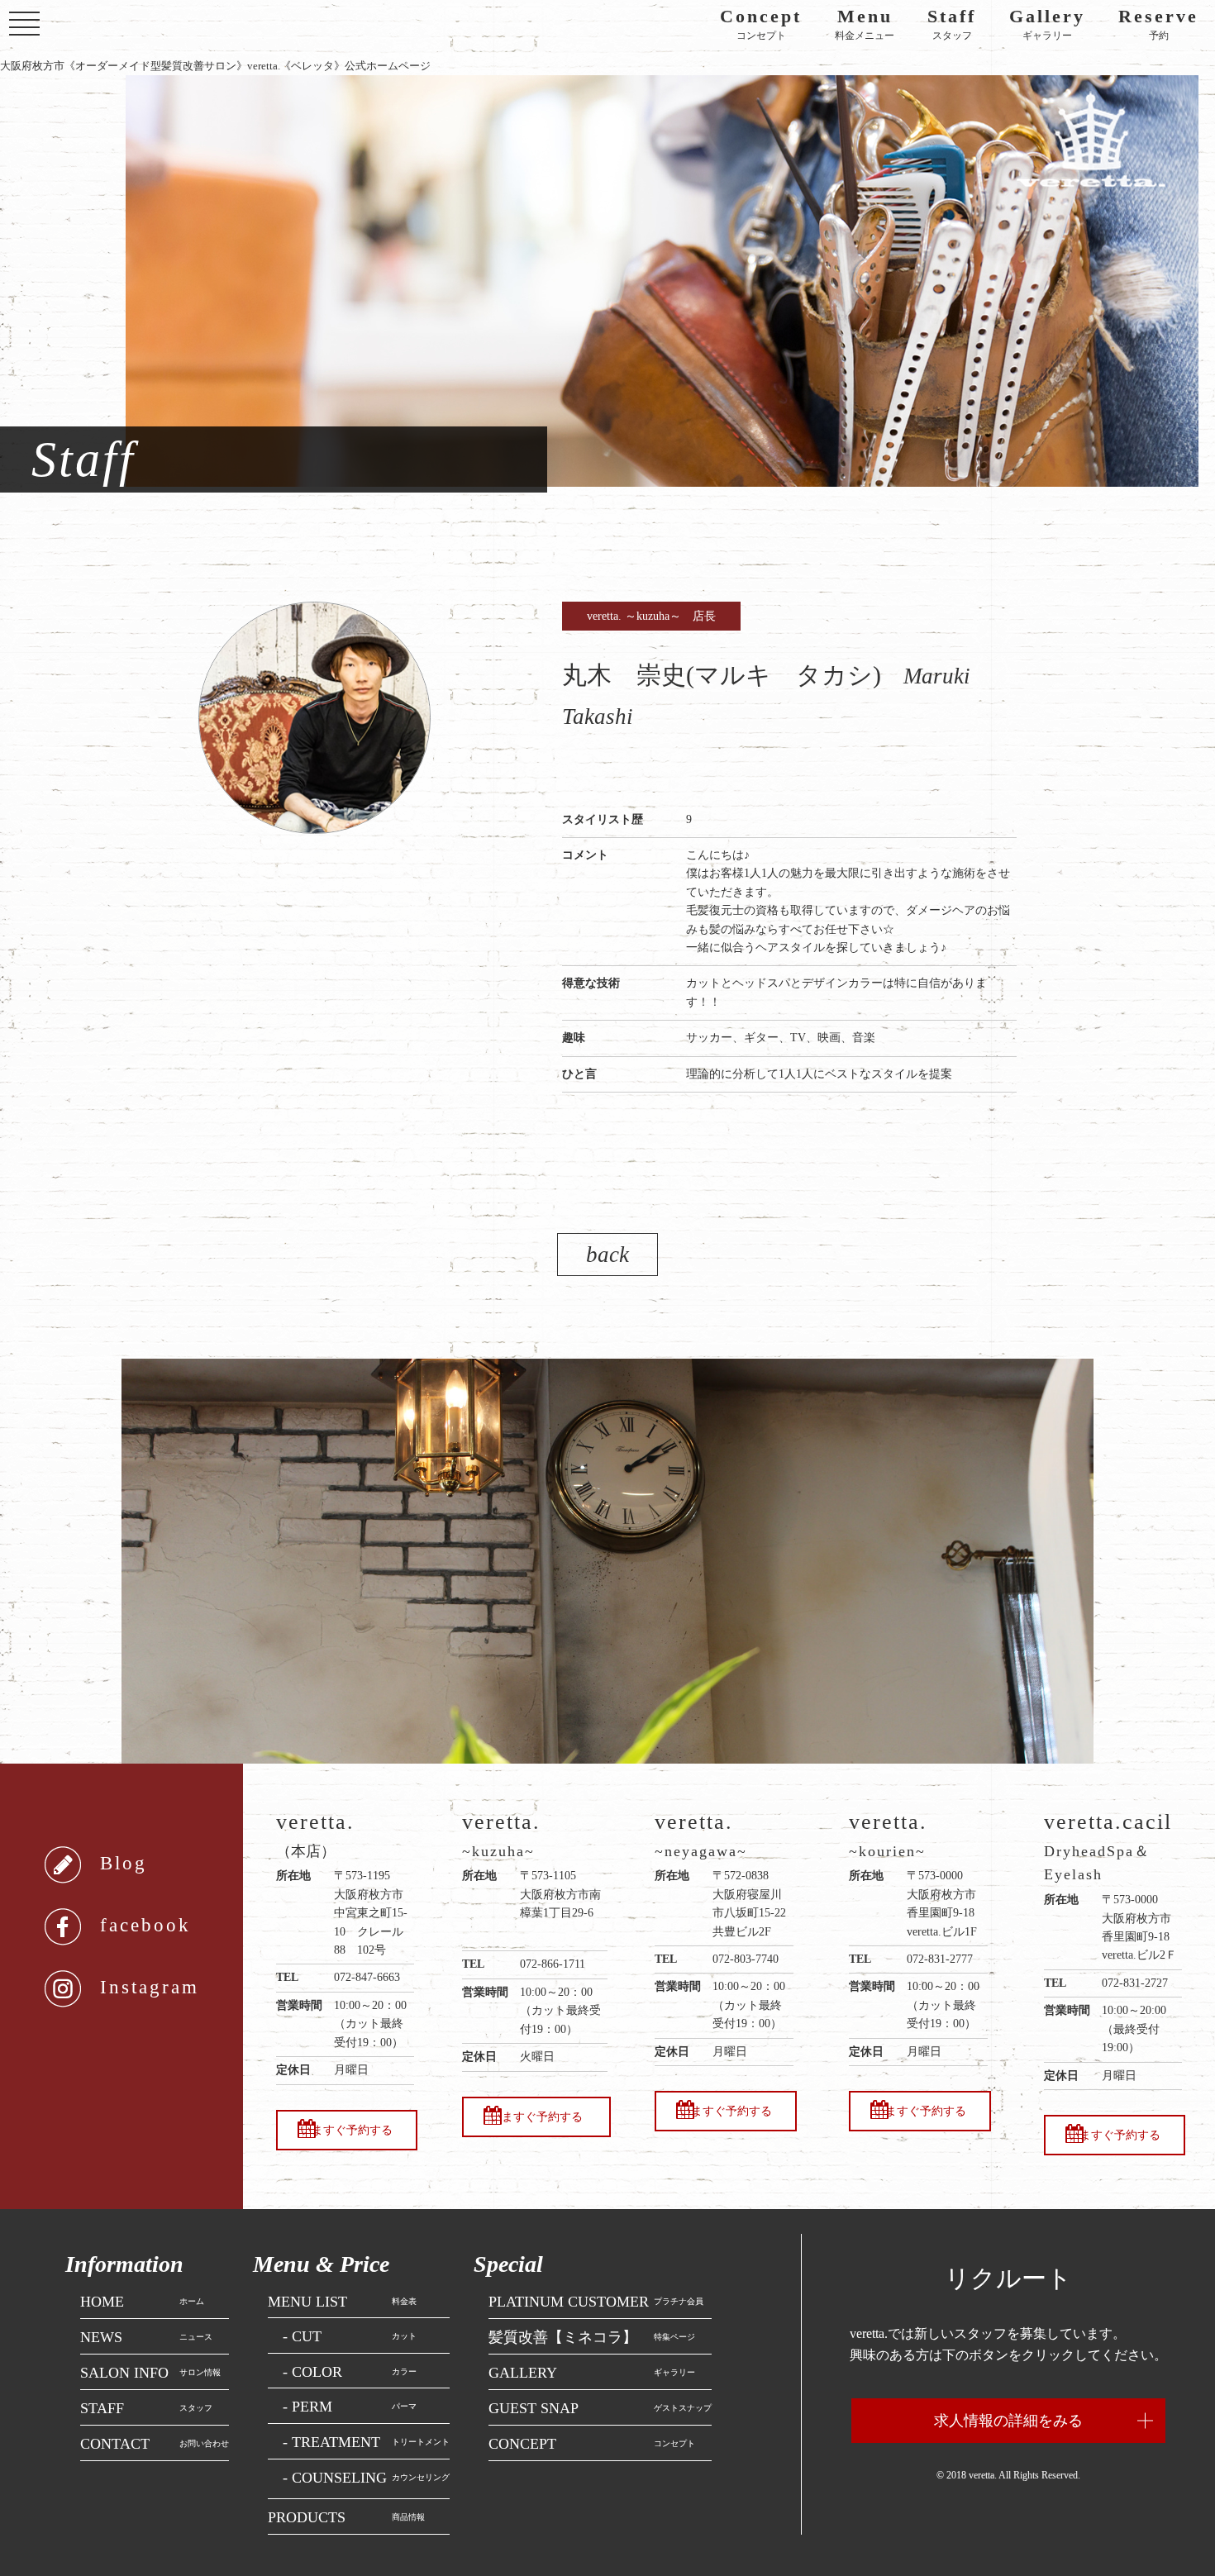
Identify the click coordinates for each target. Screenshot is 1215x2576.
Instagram (150, 1987)
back (607, 1255)
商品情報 (346, 2517)
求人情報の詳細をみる (1008, 2421)
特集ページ (592, 2337)
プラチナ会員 (596, 2301)
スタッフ (952, 25)
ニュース (146, 2337)
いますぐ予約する (346, 2130)
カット (350, 2336)
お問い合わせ (155, 2443)
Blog (124, 1863)
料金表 (342, 2301)
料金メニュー (865, 25)
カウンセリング (366, 2477)
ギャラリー (1047, 25)
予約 (1158, 25)
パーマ (350, 2406)
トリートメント (366, 2442)
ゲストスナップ (600, 2408)
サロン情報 (150, 2372)
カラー (350, 2371)
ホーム (142, 2301)
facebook (145, 1925)
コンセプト (761, 25)
